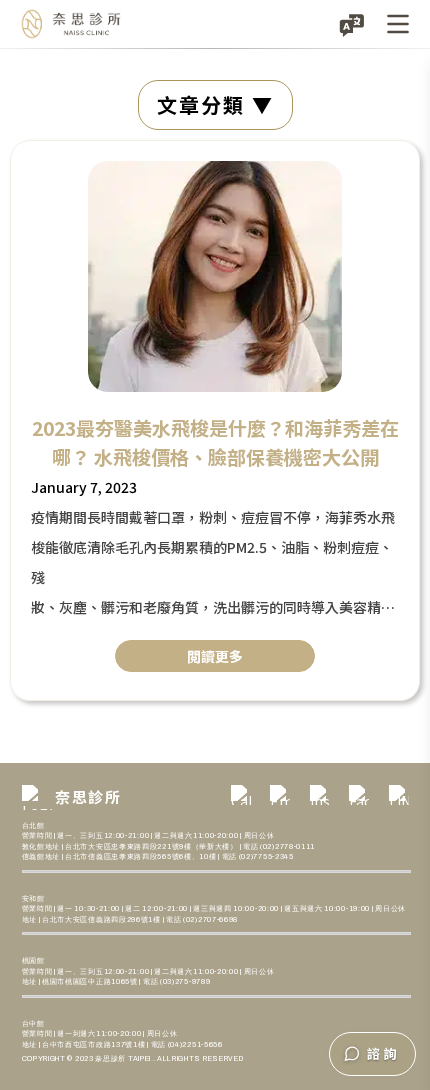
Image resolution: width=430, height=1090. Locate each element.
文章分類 (201, 104)
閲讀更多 (215, 656)
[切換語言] (352, 24)
